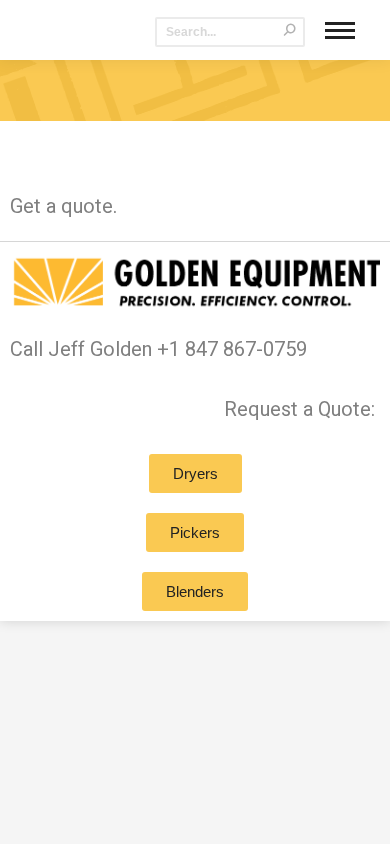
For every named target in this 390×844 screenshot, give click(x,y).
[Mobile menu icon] (340, 30)
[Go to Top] (360, 814)
